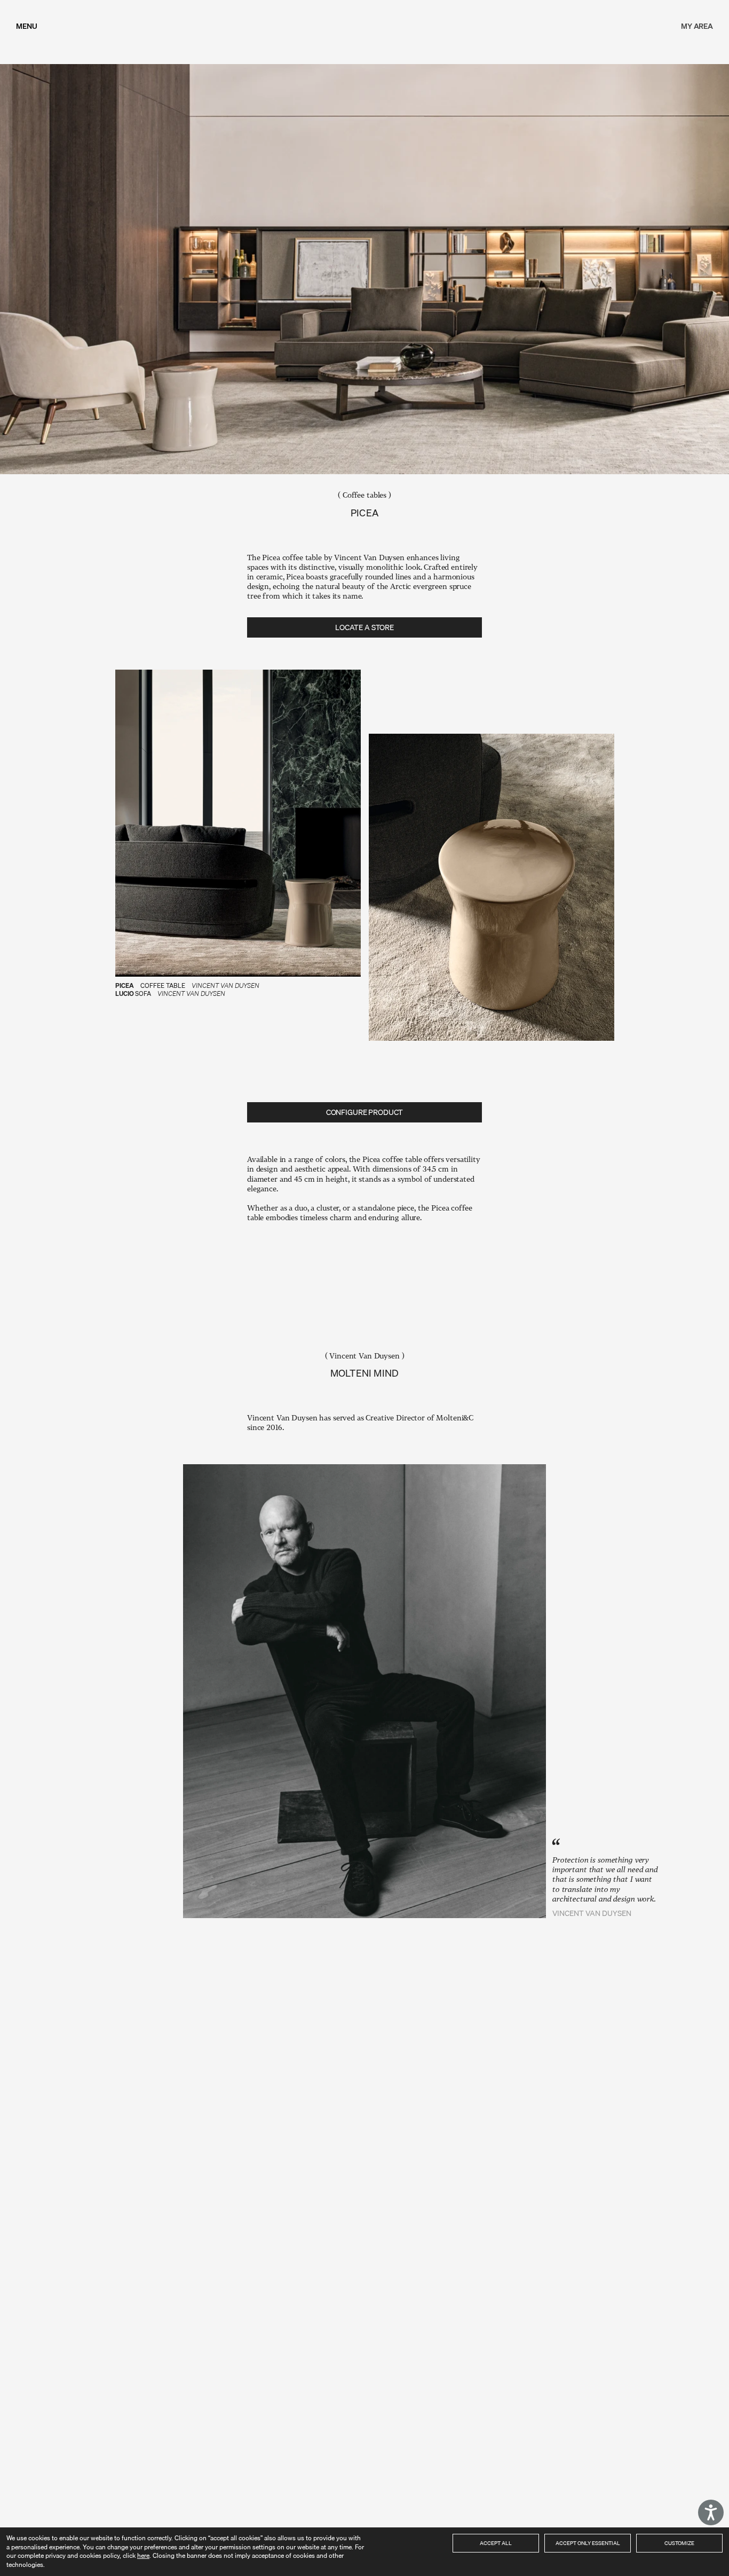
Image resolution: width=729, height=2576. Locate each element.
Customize (679, 2543)
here (143, 2555)
